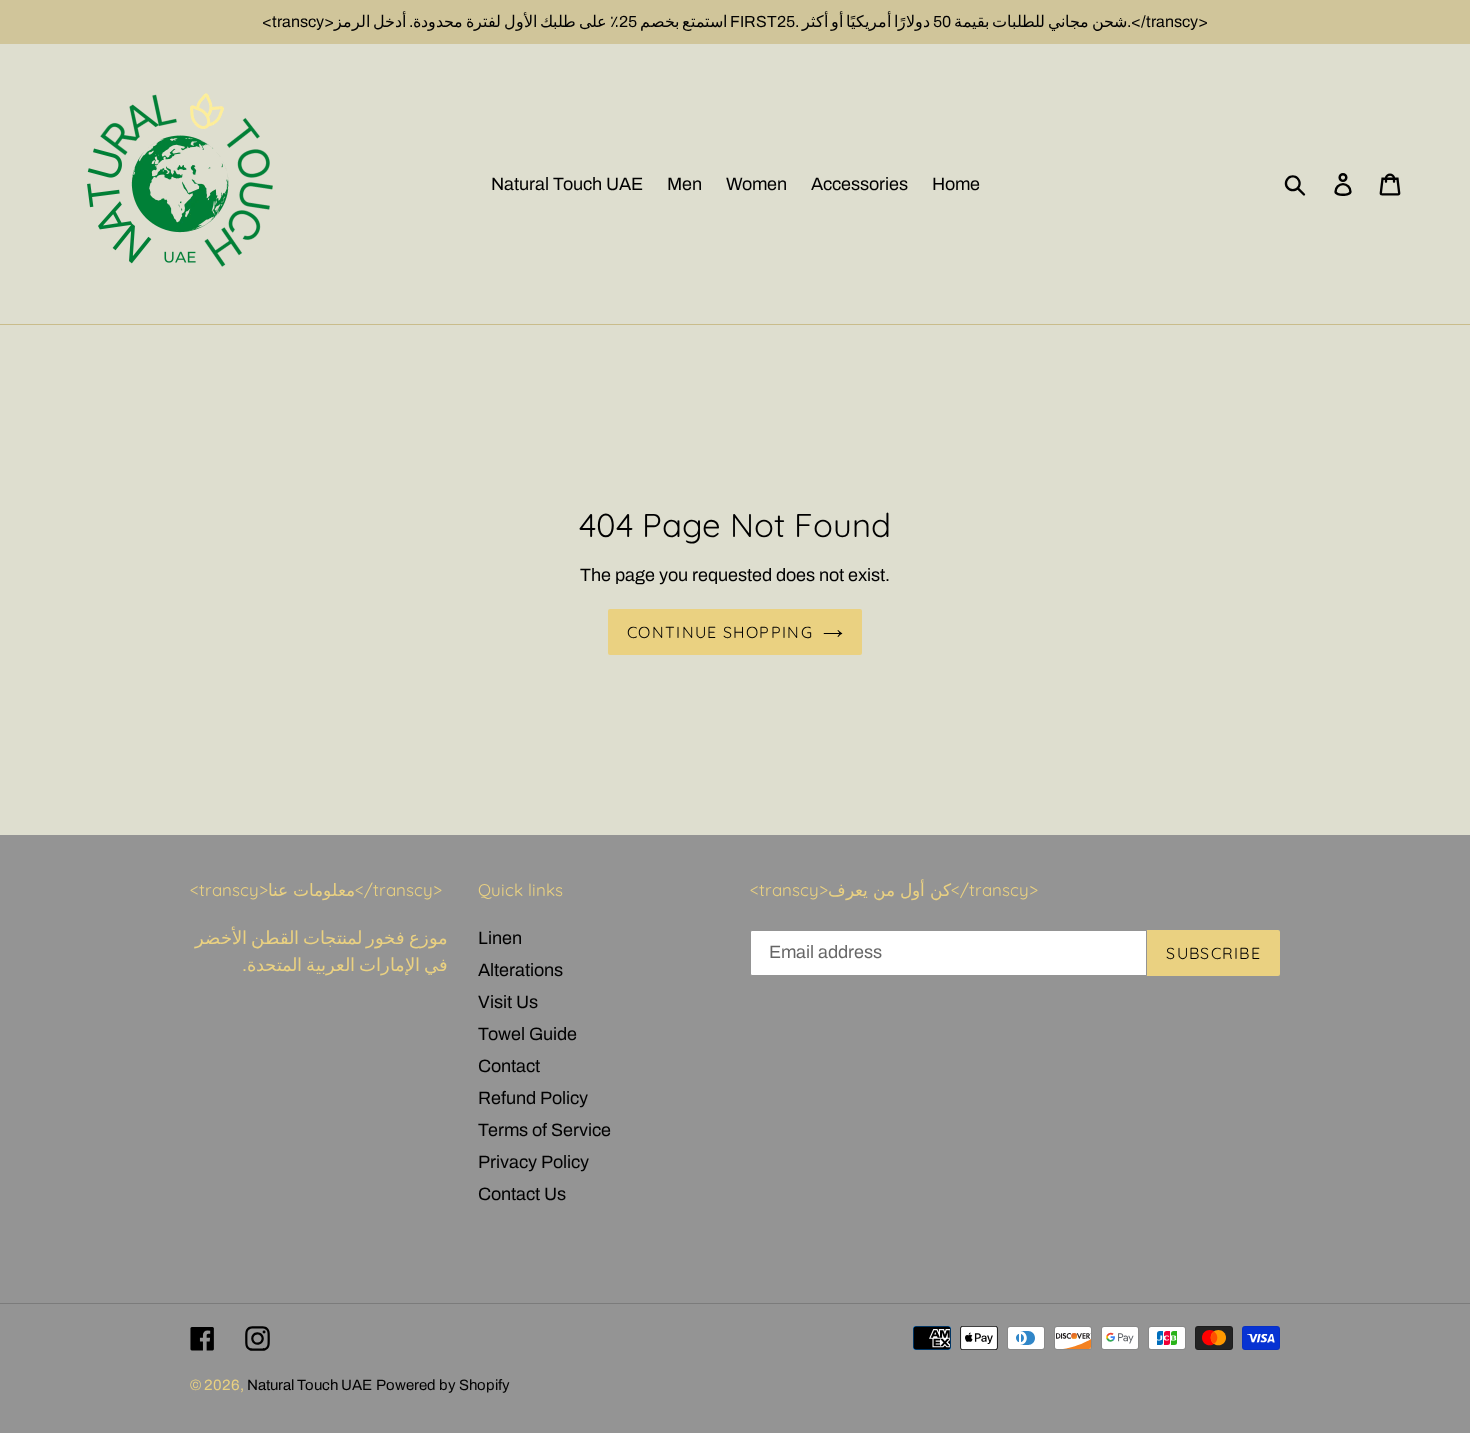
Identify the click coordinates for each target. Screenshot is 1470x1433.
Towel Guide (527, 1034)
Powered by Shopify (443, 1385)
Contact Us (522, 1194)
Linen (500, 938)
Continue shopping (720, 632)
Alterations (520, 970)
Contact (509, 1066)
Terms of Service (544, 1130)
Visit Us (508, 1002)
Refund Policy (533, 1098)
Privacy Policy (533, 1162)
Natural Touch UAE (309, 1385)
